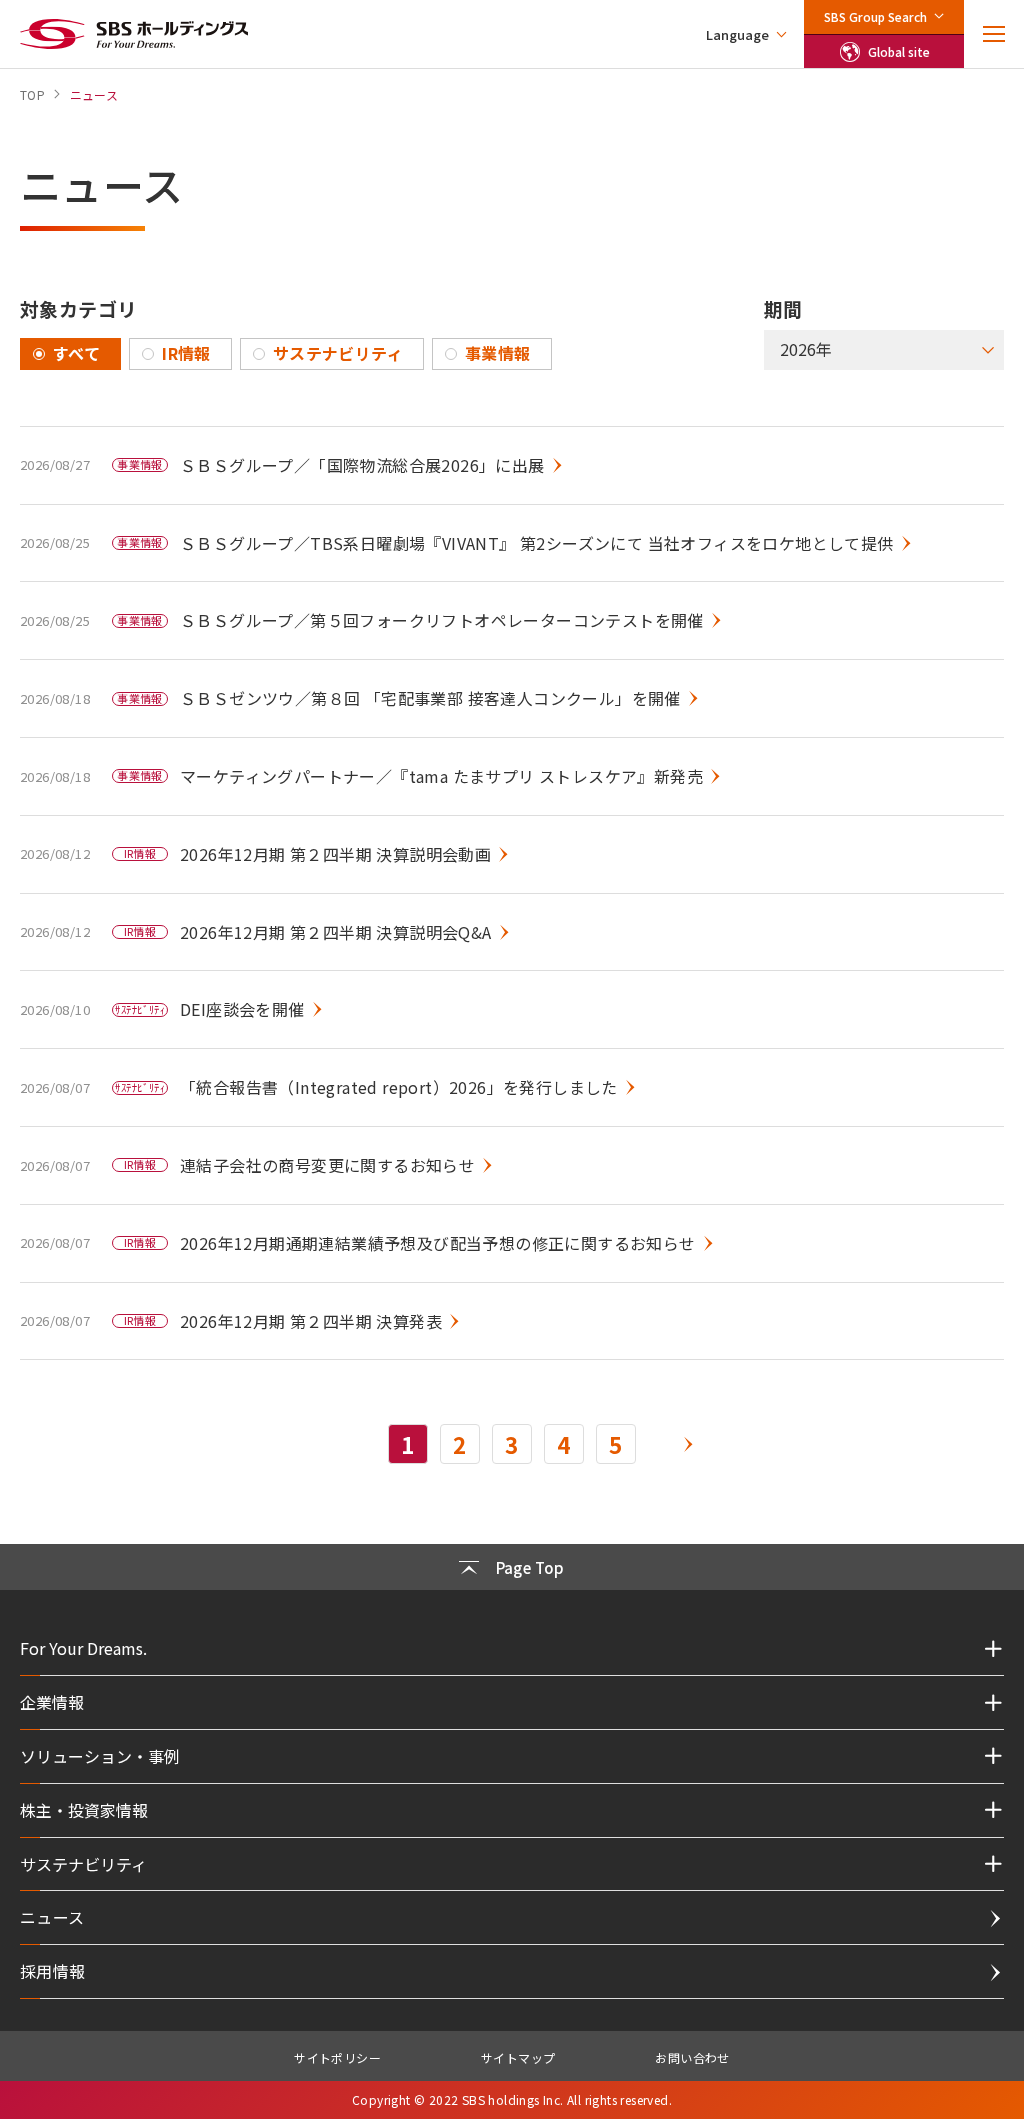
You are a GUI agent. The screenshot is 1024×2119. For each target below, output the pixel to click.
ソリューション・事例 (100, 1756)
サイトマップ (518, 2057)
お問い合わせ (692, 2057)
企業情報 (52, 1702)
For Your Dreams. (83, 1648)
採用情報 (53, 1971)
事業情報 (498, 353)
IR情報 (186, 353)
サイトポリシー (337, 2057)
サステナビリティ (338, 353)
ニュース (52, 1917)
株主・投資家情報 (84, 1810)
